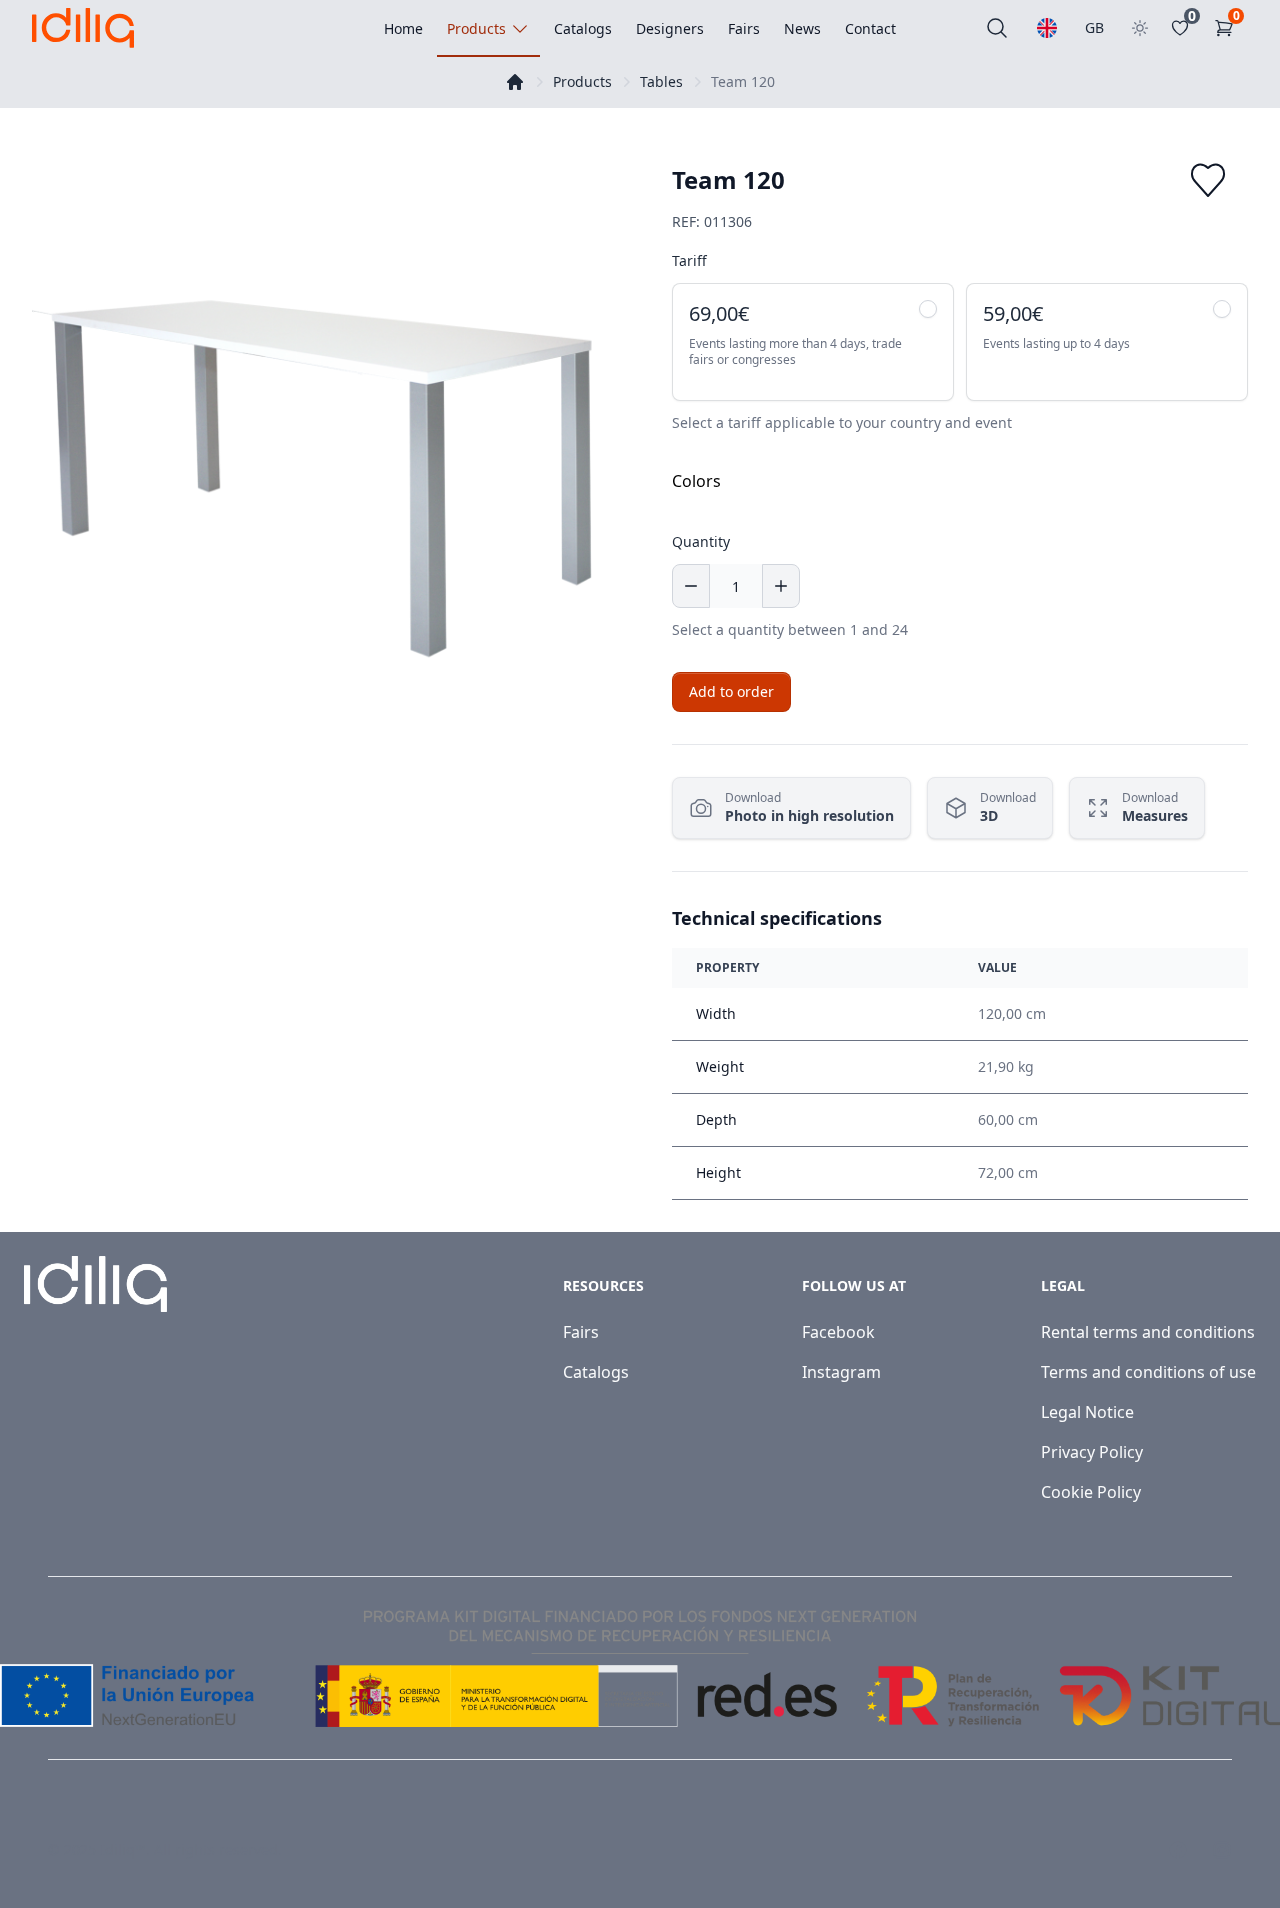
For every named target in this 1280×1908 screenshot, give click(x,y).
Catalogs (596, 1372)
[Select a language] (1047, 28)
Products (582, 81)
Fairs (581, 1332)
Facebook (838, 1332)
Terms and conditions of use (1148, 1372)
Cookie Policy (1091, 1492)
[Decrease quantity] (691, 586)
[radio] (813, 342)
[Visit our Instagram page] (1222, 1850)
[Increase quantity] (781, 586)
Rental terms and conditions (1148, 1332)
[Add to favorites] (1208, 180)
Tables (661, 81)
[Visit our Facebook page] (1178, 1850)
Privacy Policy (1092, 1452)
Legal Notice (1087, 1412)
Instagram (841, 1372)
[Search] (997, 28)
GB (1094, 27)
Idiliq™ (123, 1849)
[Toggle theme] (1140, 28)
